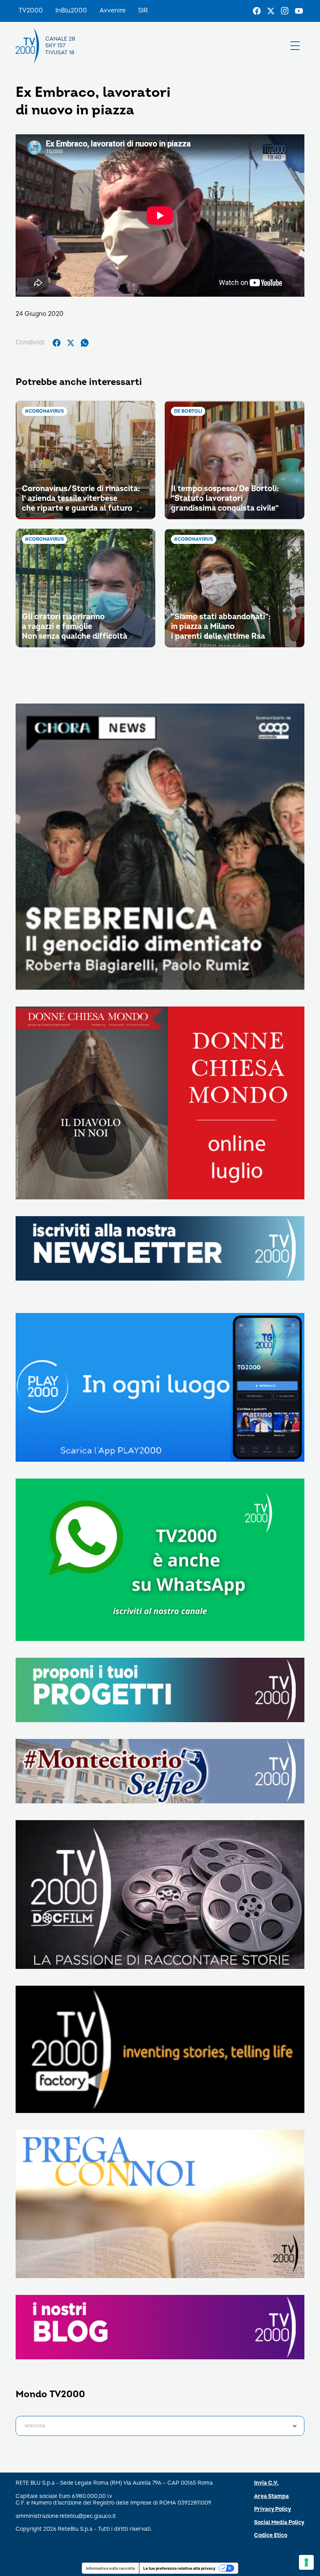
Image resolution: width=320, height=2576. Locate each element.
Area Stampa (271, 2496)
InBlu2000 (71, 11)
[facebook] (57, 343)
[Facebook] (257, 11)
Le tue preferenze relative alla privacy (179, 2568)
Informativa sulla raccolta (110, 2568)
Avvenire (113, 11)
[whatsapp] (85, 343)
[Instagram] (285, 11)
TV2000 (31, 11)
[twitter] (71, 343)
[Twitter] (271, 11)
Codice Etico (271, 2535)
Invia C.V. (266, 2483)
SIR (143, 11)
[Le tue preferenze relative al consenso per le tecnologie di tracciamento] (306, 2562)
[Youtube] (299, 11)
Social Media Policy (279, 2522)
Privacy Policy (273, 2509)
